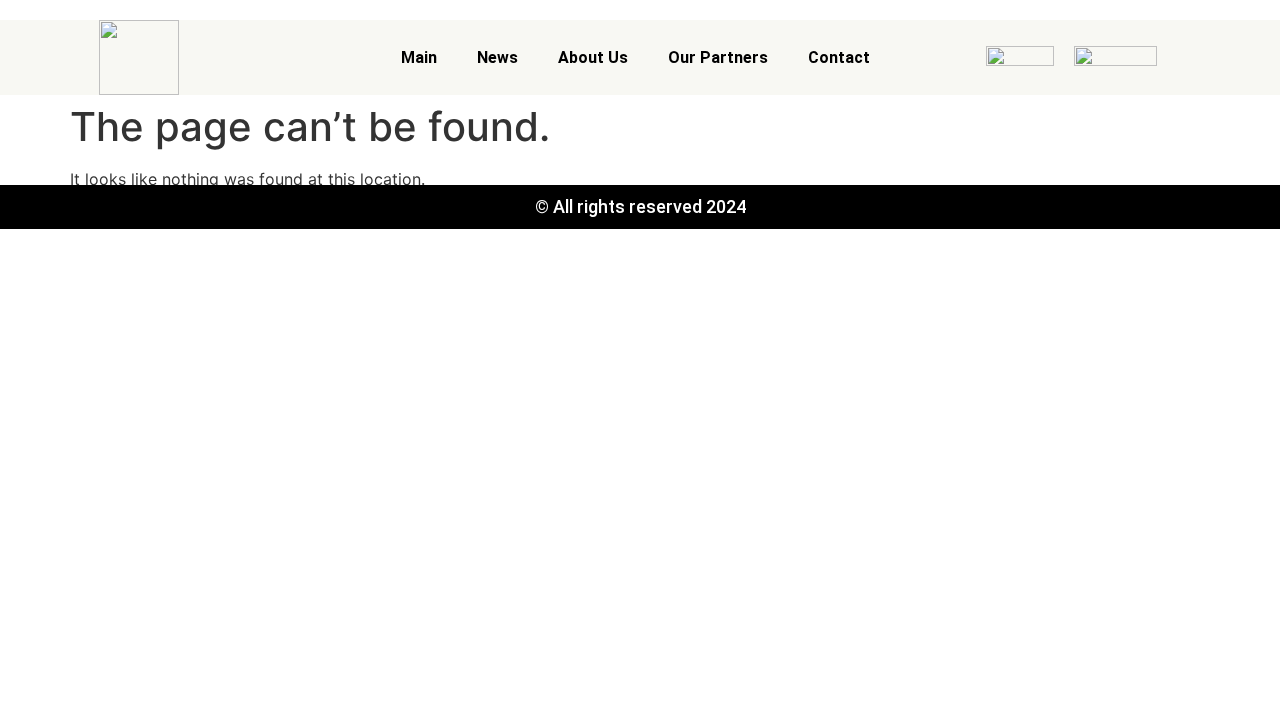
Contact (839, 57)
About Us (593, 57)
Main (419, 57)
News (497, 57)
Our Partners (718, 57)
